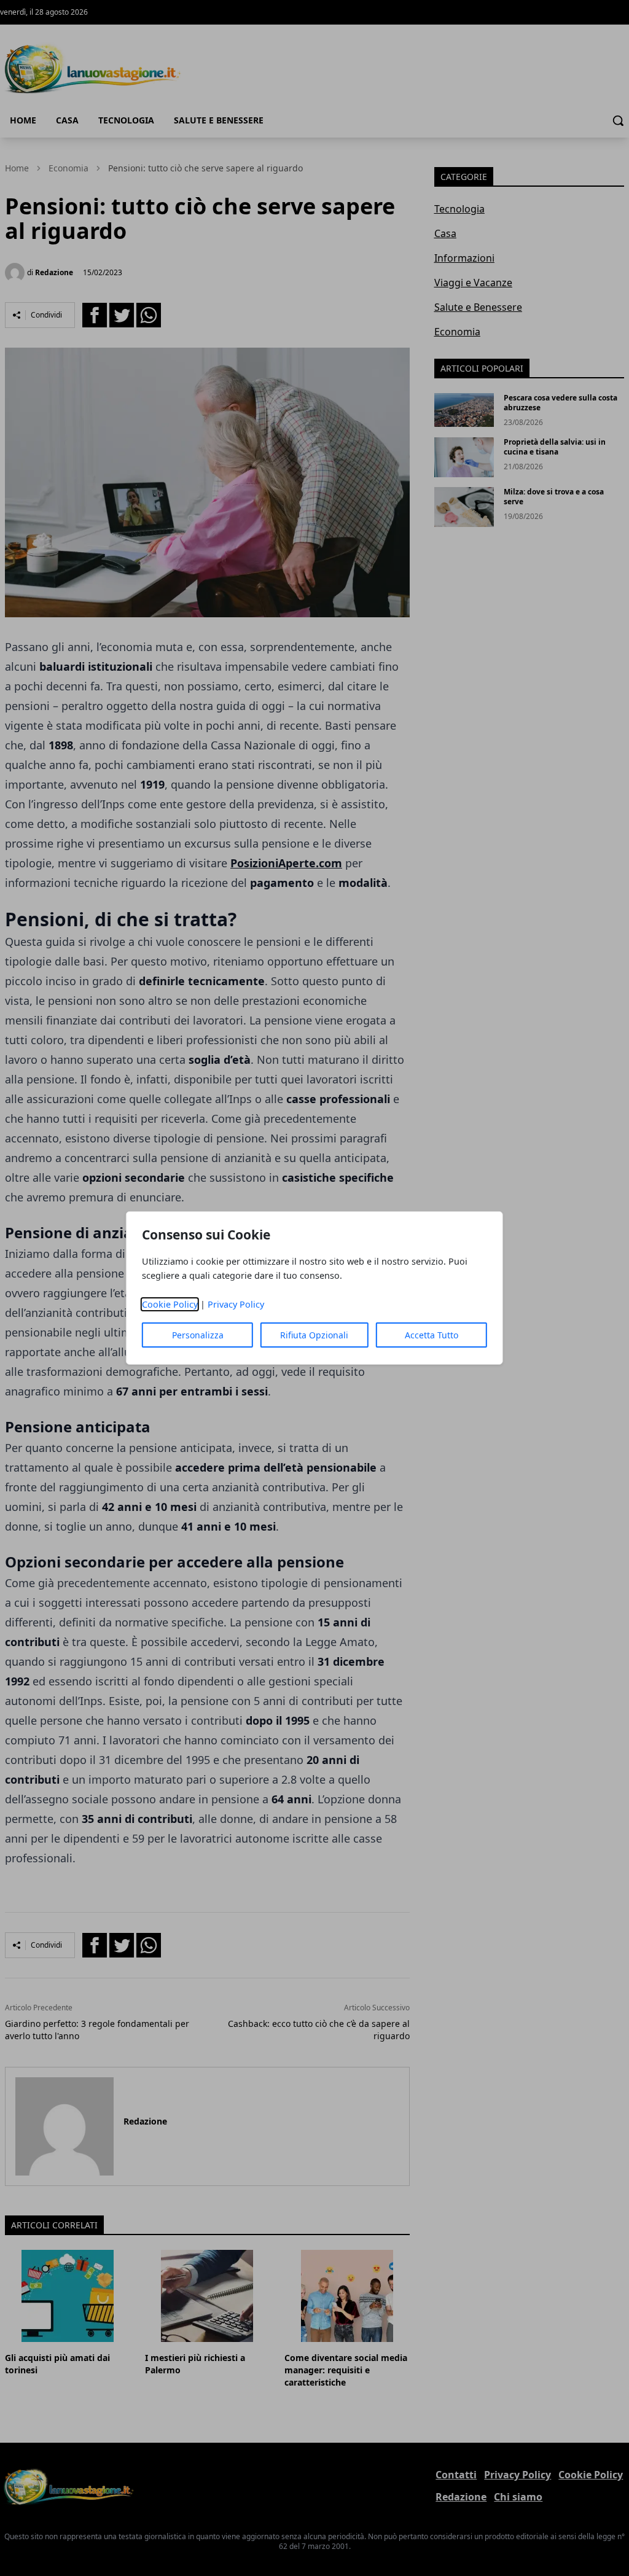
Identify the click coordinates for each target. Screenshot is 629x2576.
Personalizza (198, 1335)
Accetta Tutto (432, 1335)
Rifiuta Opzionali (314, 1335)
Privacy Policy (236, 1304)
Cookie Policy (170, 1304)
